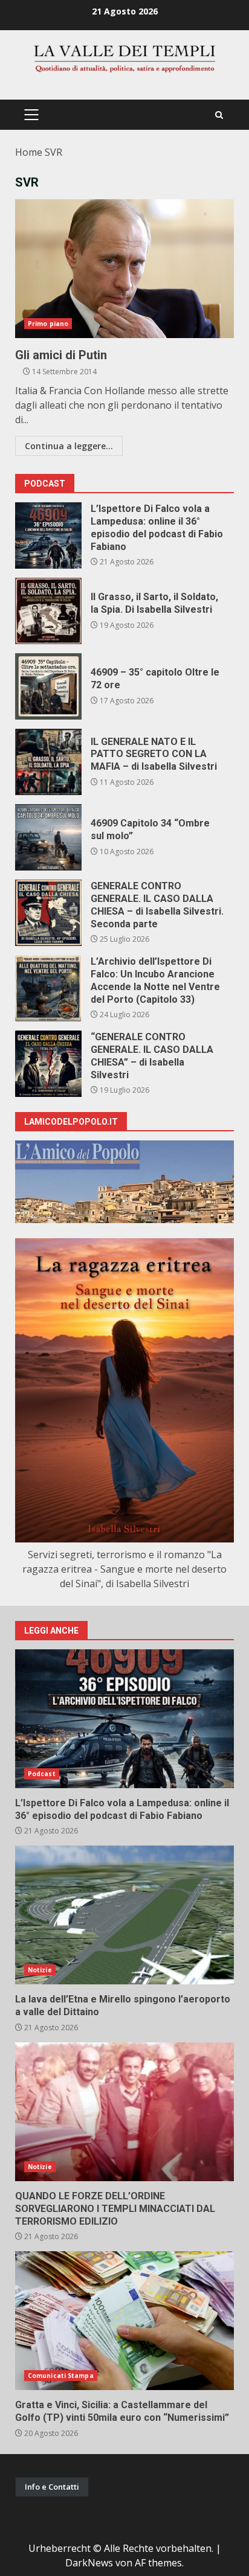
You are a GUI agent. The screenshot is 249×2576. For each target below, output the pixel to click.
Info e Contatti (52, 2487)
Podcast (42, 1774)
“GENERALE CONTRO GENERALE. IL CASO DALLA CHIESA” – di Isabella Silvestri (48, 1064)
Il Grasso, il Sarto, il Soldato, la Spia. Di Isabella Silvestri (48, 611)
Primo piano (48, 324)
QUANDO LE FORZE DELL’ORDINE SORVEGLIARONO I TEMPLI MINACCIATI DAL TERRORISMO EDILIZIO (124, 2112)
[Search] (219, 115)
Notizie (40, 1970)
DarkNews (89, 2563)
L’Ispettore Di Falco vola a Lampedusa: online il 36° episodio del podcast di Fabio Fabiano (48, 535)
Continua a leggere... (69, 446)
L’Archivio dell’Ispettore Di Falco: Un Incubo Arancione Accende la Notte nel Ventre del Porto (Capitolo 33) (48, 988)
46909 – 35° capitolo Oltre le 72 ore (48, 686)
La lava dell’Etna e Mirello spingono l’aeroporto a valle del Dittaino (124, 1915)
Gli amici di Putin (124, 269)
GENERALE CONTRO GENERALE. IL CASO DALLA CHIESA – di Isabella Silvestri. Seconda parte (48, 913)
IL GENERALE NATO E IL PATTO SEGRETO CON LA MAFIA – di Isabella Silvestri (48, 762)
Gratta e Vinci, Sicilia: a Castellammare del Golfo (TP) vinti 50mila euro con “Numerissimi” (124, 2321)
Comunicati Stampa (61, 2376)
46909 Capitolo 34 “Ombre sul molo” (48, 837)
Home (29, 152)
